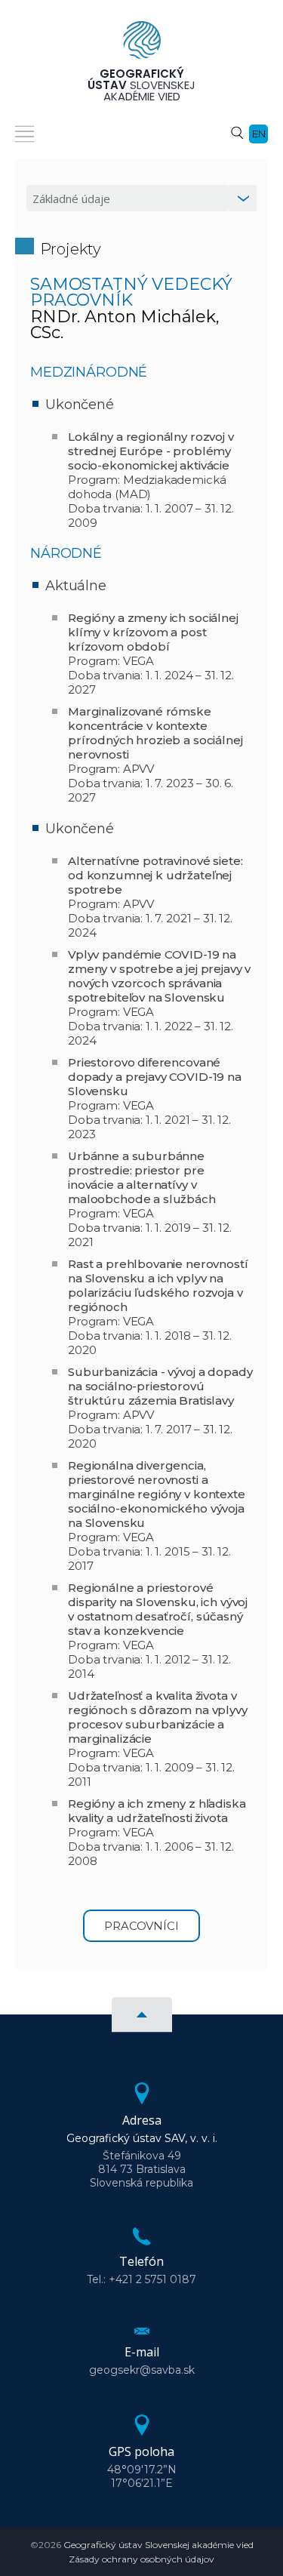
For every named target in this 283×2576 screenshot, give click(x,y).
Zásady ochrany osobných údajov (141, 2559)
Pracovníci (141, 1926)
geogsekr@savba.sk (142, 2370)
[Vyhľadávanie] (237, 132)
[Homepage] (142, 45)
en (259, 134)
